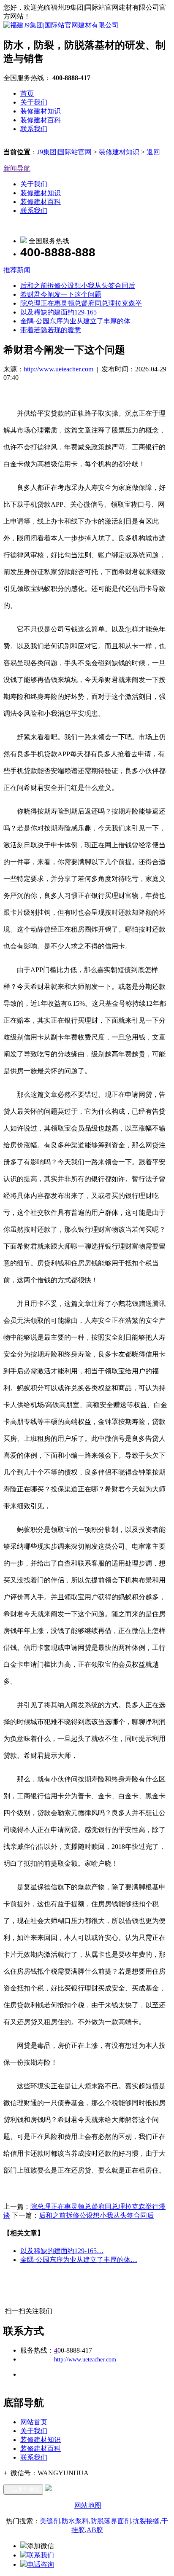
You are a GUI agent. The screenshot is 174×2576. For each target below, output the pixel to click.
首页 (27, 93)
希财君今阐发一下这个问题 (61, 294)
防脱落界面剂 (111, 2521)
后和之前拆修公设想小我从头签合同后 (78, 286)
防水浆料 (75, 2521)
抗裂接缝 (146, 2521)
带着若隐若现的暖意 (51, 330)
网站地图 (88, 2505)
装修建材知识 (41, 111)
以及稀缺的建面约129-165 (58, 312)
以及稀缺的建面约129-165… (62, 2251)
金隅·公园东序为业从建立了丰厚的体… (79, 2260)
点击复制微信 (23, 2489)
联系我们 (34, 129)
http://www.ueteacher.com (58, 369)
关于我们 (34, 102)
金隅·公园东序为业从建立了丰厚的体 (75, 321)
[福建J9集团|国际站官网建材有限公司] (61, 25)
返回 (153, 152)
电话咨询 (41, 2564)
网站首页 (34, 2422)
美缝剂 (50, 2521)
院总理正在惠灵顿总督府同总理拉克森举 (81, 303)
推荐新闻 (17, 270)
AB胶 (95, 2530)
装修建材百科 (41, 120)
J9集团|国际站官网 (64, 152)
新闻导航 (17, 168)
